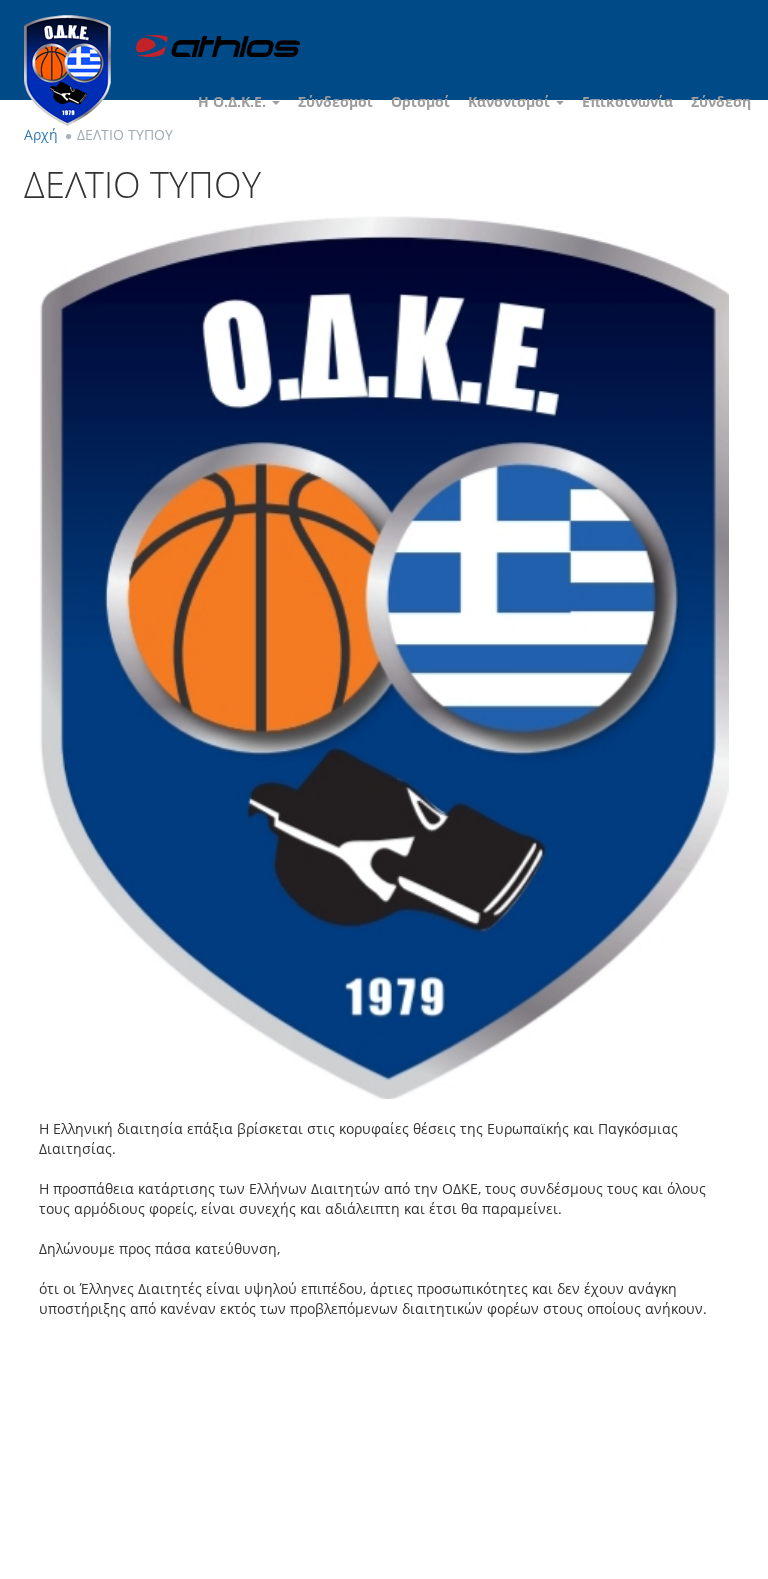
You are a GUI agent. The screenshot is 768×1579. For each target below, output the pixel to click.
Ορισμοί (420, 101)
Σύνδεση (721, 101)
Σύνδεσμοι (335, 101)
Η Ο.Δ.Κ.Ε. (234, 101)
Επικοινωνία (627, 101)
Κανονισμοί (511, 101)
